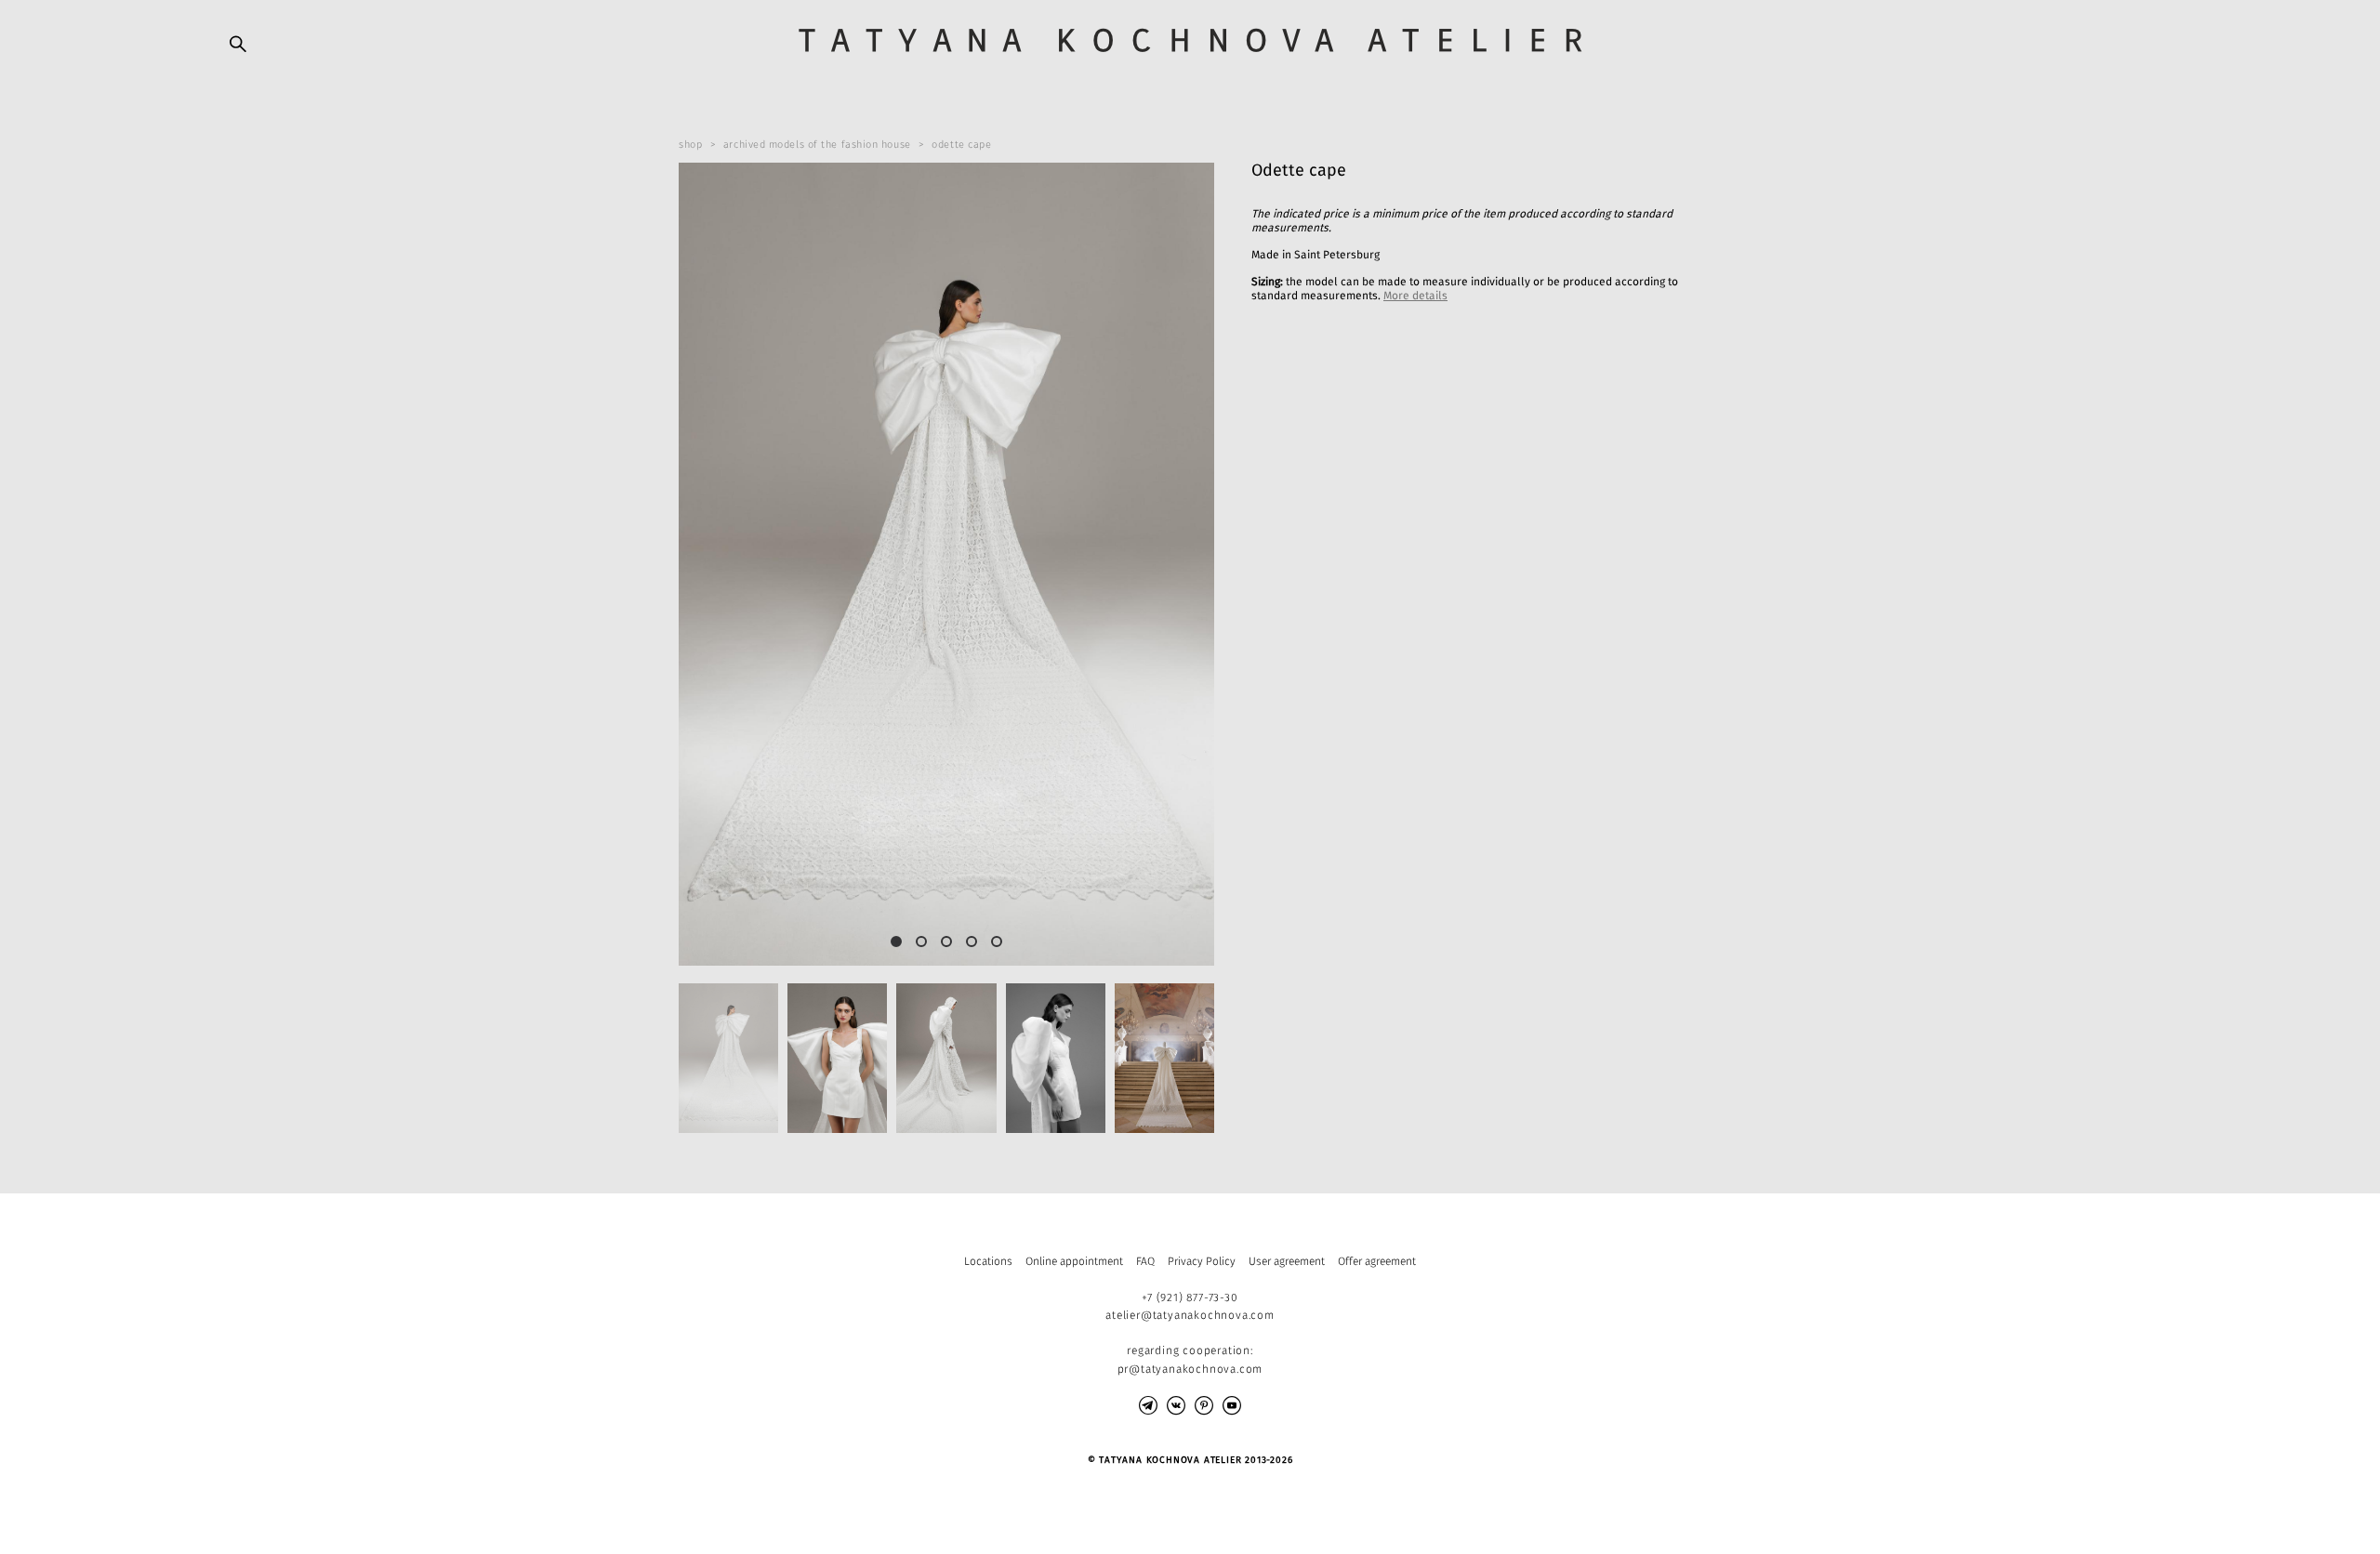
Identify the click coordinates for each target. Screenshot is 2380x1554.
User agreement (1287, 1261)
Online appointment (1074, 1261)
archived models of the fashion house (817, 145)
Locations (988, 1261)
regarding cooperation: (1190, 1350)
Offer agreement (1377, 1261)
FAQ (1145, 1261)
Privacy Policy (1202, 1261)
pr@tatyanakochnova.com (1190, 1369)
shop (690, 145)
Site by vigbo (265, 1509)
